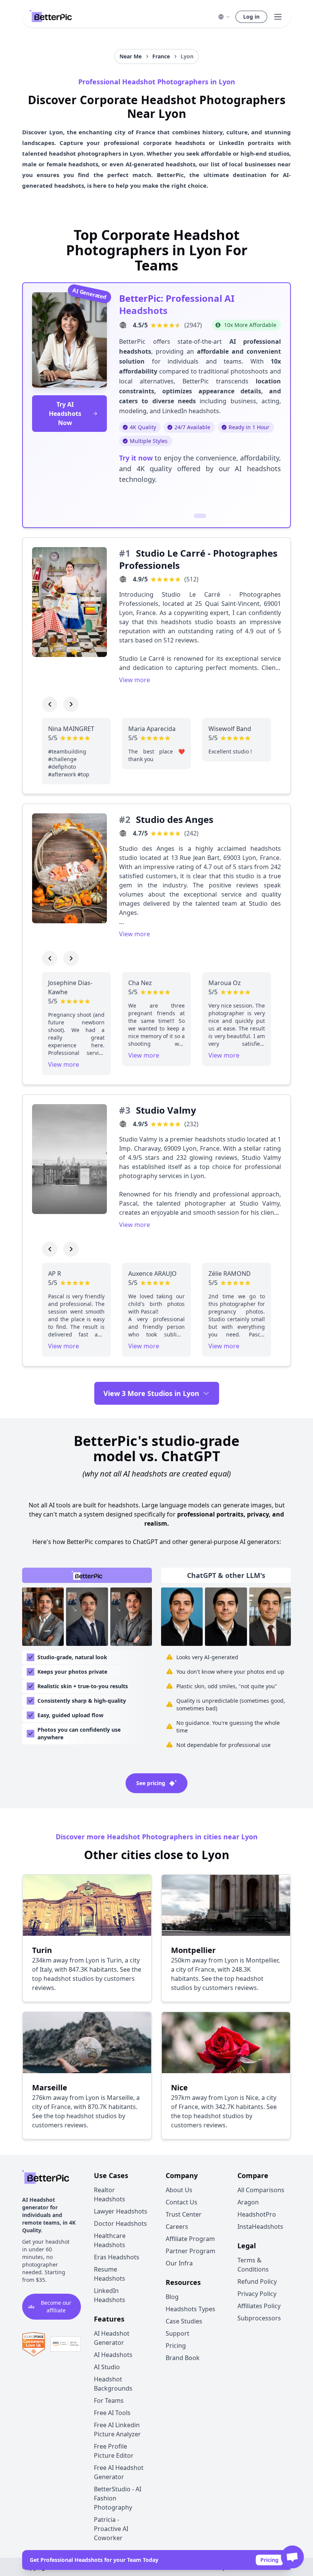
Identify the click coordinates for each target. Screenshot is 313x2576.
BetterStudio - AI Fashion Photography (118, 2498)
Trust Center (184, 2214)
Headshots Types (190, 2309)
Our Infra (179, 2263)
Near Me (131, 56)
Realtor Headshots (110, 2194)
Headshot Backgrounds (113, 2384)
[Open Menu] (278, 17)
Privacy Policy (257, 2294)
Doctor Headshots (120, 2223)
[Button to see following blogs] (71, 704)
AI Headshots (113, 2355)
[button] (224, 17)
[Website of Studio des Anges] (123, 833)
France (161, 56)
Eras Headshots (117, 2257)
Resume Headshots (110, 2274)
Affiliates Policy (259, 2306)
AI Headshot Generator (112, 2338)
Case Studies (184, 2321)
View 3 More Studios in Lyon (151, 1393)
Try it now (136, 458)
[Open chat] (292, 2557)
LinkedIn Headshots (110, 2295)
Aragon (248, 2202)
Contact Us (182, 2202)
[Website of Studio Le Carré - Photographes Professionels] (123, 579)
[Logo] (51, 17)
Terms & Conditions (253, 2265)
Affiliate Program (190, 2239)
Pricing (269, 2560)
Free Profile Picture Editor (114, 2451)
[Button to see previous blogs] (50, 704)
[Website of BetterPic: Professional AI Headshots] (123, 325)
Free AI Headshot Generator (119, 2472)
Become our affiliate (56, 2306)
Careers (177, 2227)
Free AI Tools (112, 2413)
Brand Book (183, 2358)
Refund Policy (257, 2281)
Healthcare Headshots (110, 2240)
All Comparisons (261, 2190)
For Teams (109, 2401)
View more (135, 680)
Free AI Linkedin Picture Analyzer (117, 2429)
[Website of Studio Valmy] (123, 1124)
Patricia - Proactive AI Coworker (111, 2529)
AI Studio (107, 2367)
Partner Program (190, 2251)
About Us (179, 2190)
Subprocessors (259, 2318)
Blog (172, 2297)
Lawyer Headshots (121, 2211)
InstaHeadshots (260, 2227)
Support (177, 2333)
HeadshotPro (257, 2214)
